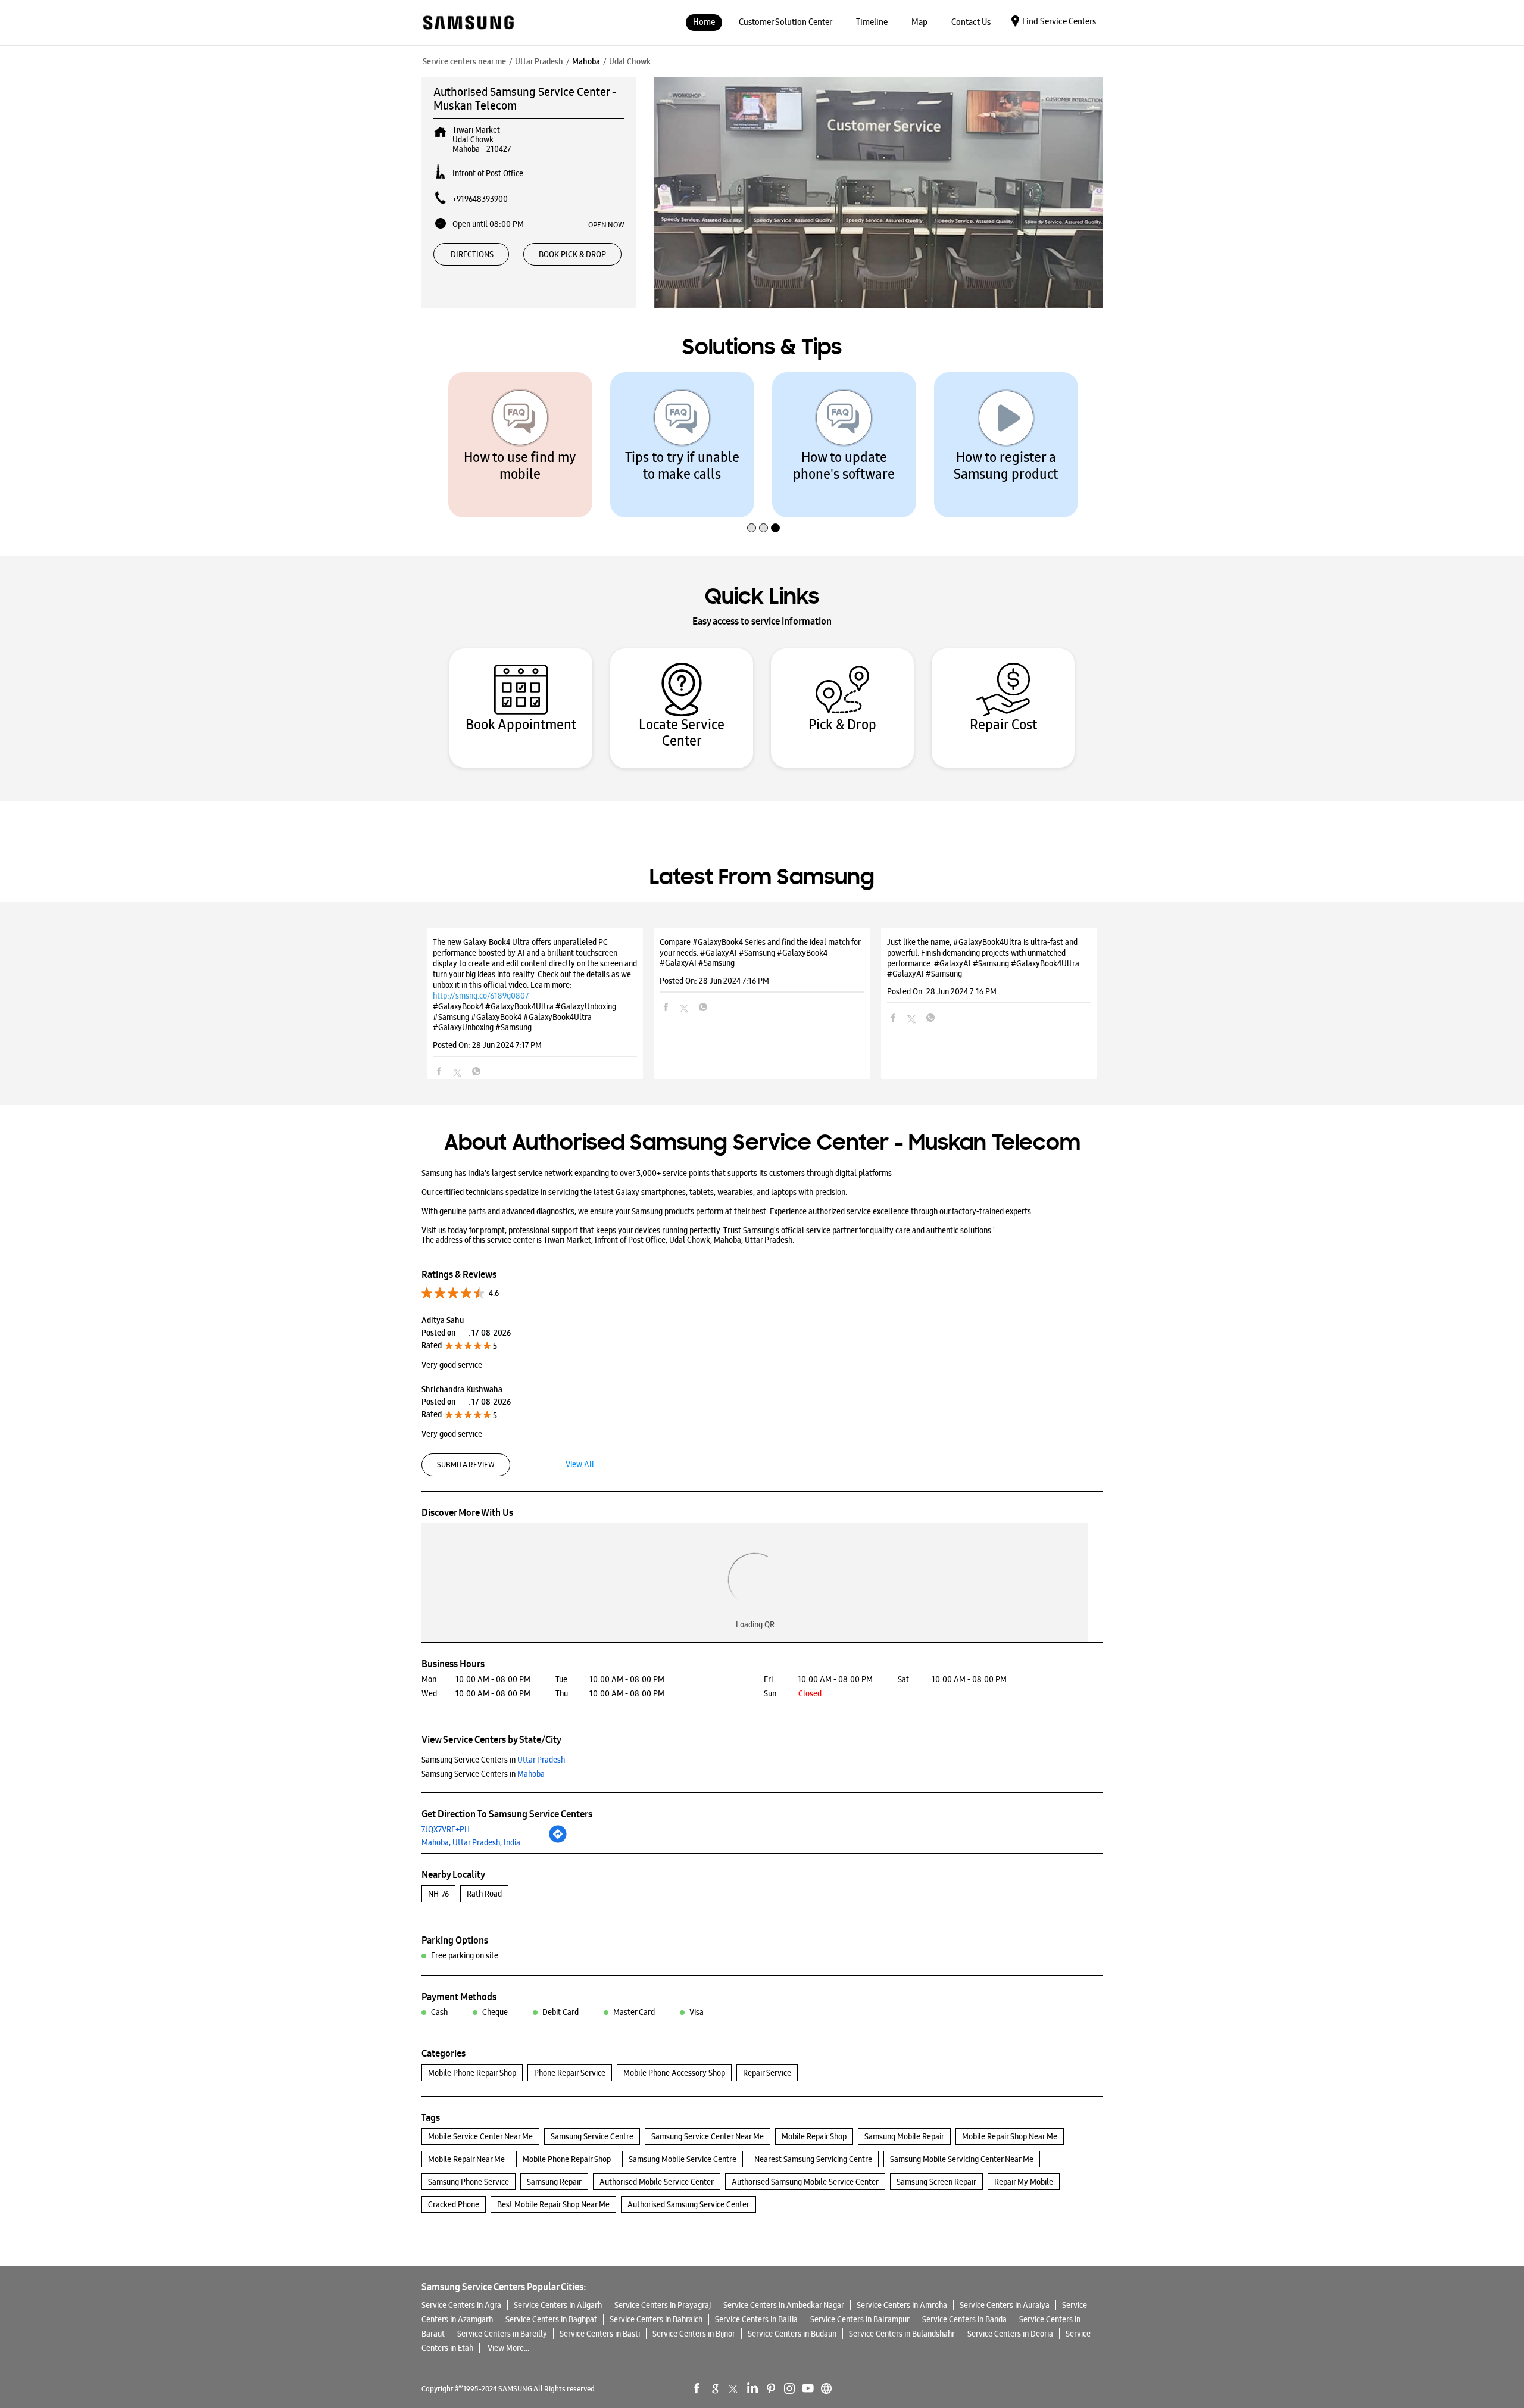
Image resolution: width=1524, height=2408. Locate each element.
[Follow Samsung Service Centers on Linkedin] (752, 2388)
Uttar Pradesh (539, 61)
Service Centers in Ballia (756, 2319)
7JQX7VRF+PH (446, 1829)
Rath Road (484, 1894)
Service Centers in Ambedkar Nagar (784, 2305)
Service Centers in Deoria (1010, 2334)
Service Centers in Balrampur (860, 2319)
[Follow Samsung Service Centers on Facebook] (697, 2388)
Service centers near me (464, 61)
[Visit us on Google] (716, 2388)
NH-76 (438, 1894)
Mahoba (586, 61)
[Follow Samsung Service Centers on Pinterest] (771, 2388)
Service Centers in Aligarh (558, 2305)
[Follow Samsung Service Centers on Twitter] (734, 2388)
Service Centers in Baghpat (551, 2319)
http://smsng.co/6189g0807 (481, 996)
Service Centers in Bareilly (502, 2334)
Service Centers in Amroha (902, 2305)
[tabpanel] (520, 445)
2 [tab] (762, 503)
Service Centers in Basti (600, 2334)
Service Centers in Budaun (792, 2334)
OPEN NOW (606, 224)
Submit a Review (466, 1465)
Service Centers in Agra (461, 2305)
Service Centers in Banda (964, 2319)
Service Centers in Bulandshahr (902, 2334)
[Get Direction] (558, 1841)
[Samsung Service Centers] (468, 24)
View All (580, 1464)
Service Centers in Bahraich (656, 2319)
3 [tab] (774, 503)
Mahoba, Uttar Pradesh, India (471, 1842)
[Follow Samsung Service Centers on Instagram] (789, 2388)
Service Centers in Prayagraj (663, 2305)
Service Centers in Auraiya (1005, 2305)
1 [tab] (750, 503)
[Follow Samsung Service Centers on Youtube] (808, 2388)
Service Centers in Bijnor (694, 2334)
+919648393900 (480, 199)
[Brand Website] (826, 2388)
